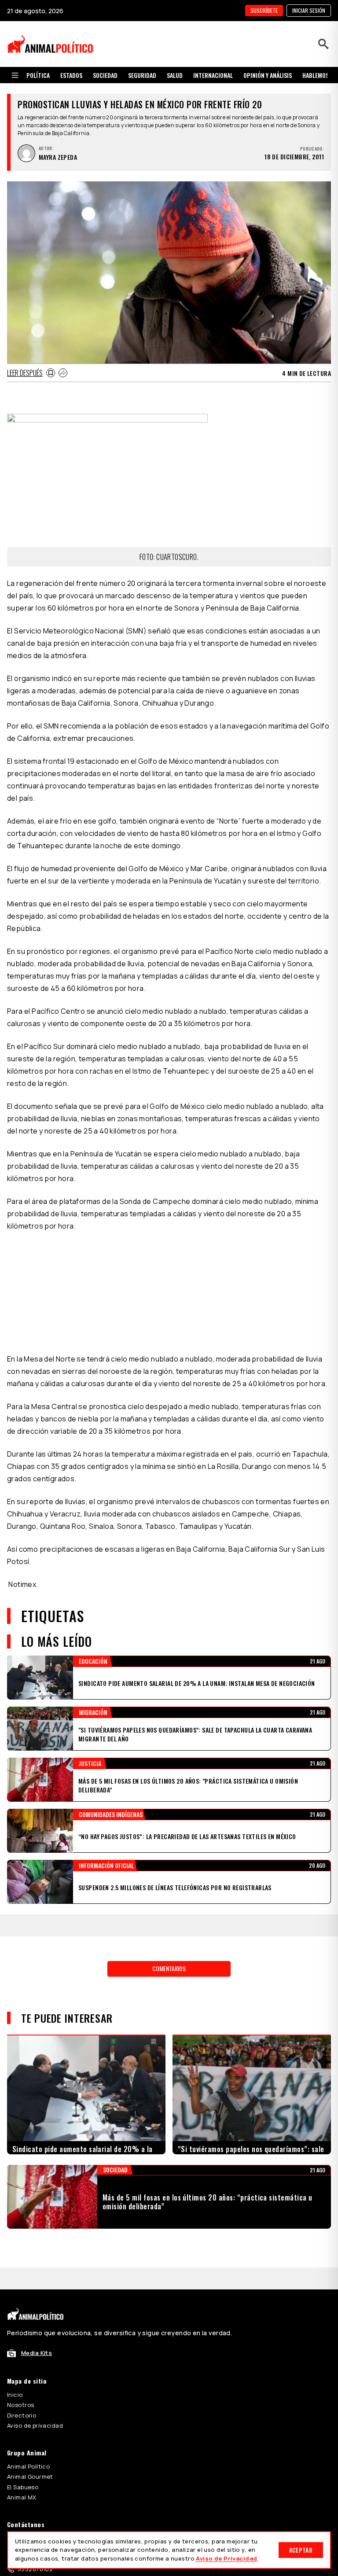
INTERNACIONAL (213, 75)
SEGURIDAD (142, 75)
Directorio (22, 2415)
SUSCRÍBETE (264, 10)
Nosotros (20, 2405)
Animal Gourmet (30, 2477)
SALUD (175, 75)
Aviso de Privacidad (226, 2558)
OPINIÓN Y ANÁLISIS (268, 75)
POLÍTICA (38, 75)
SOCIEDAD (105, 75)
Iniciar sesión (309, 10)
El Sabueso (23, 2487)
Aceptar (301, 2550)
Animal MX (22, 2497)
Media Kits (37, 2353)
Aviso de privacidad (35, 2425)
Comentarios (169, 1968)
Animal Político (28, 2466)
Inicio (15, 2395)
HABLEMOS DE (319, 75)
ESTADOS (71, 75)
